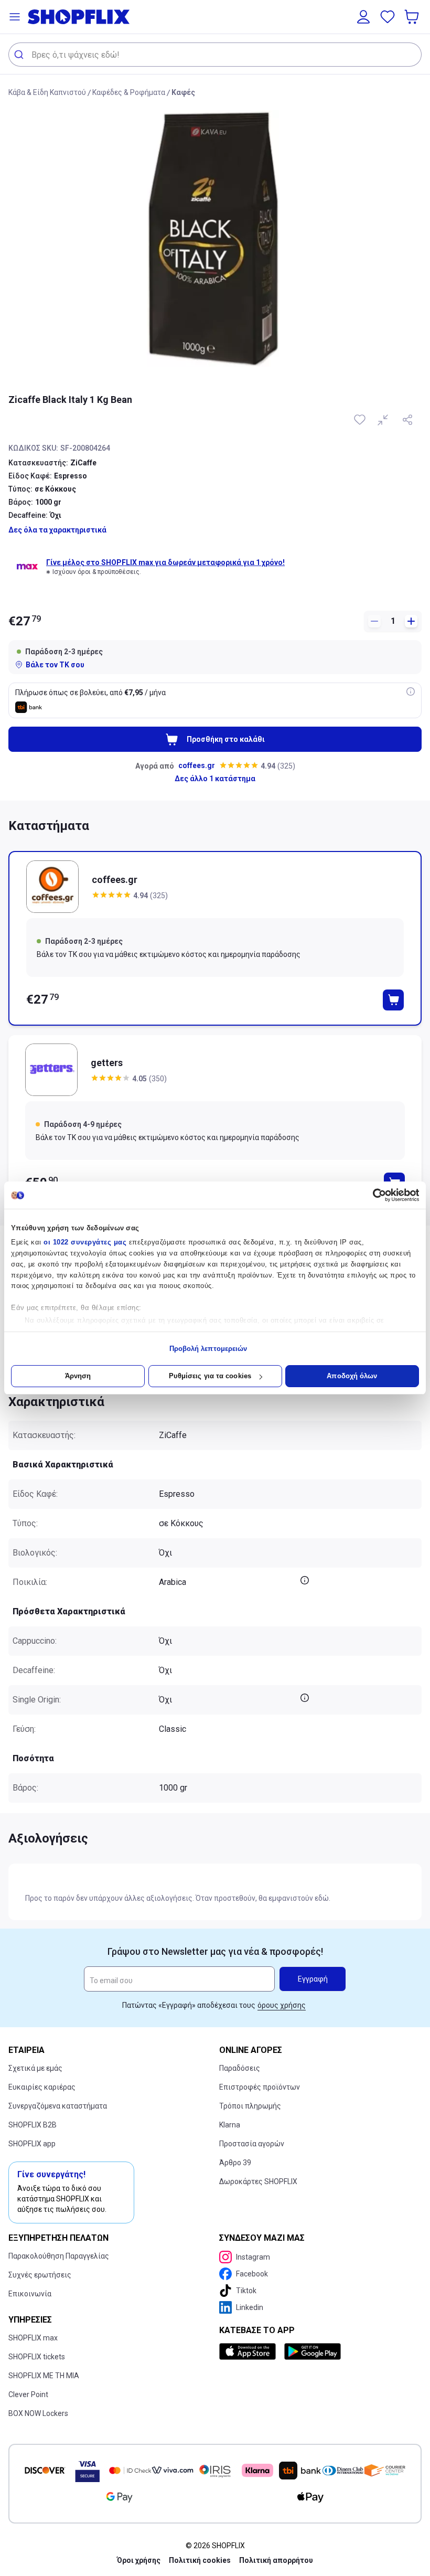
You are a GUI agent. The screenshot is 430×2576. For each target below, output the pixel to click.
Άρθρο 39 (235, 2163)
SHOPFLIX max (33, 2338)
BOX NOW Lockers (38, 2413)
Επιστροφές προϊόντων (260, 2087)
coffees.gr (197, 765)
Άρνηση (78, 1376)
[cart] (413, 17)
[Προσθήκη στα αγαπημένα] (361, 420)
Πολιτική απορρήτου (276, 2560)
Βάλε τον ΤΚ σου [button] (55, 665)
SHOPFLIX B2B (33, 2125)
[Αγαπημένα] (388, 17)
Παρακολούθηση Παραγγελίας (59, 2256)
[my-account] (363, 17)
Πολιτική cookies (200, 2560)
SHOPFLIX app (32, 2144)
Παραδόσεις (240, 2068)
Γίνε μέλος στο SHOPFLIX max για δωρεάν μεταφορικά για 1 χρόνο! (165, 562)
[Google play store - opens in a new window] (313, 2351)
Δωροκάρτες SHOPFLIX (258, 2181)
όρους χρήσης (282, 2005)
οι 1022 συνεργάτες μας (85, 1242)
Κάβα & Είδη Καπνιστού (47, 92)
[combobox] (215, 55)
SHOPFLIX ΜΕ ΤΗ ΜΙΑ (44, 2376)
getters (107, 1063)
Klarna (230, 2125)
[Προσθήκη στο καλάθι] (393, 1000)
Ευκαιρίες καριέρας (42, 2087)
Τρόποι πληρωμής (250, 2106)
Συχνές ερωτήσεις (40, 2275)
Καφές (183, 92)
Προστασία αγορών (252, 2144)
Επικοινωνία (30, 2294)
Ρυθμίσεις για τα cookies (210, 1376)
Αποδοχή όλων (352, 1376)
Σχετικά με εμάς (35, 2068)
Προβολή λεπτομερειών (208, 1349)
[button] (15, 17)
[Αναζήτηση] (20, 55)
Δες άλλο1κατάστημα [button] (215, 779)
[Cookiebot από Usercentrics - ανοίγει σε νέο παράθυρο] (373, 1195)
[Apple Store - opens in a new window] (250, 2351)
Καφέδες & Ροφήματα (129, 92)
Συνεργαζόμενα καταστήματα (58, 2106)
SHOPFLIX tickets (37, 2357)
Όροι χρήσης (139, 2560)
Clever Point (28, 2394)
